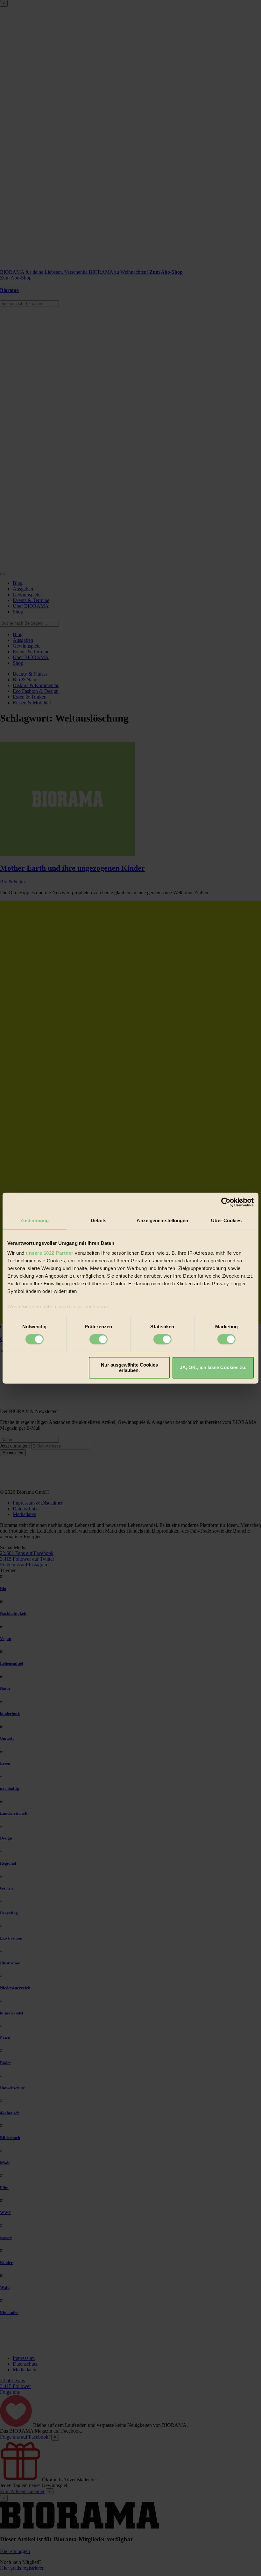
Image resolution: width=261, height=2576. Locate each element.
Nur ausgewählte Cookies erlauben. (129, 1368)
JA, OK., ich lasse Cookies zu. (213, 1368)
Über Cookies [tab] (226, 1220)
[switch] (99, 1339)
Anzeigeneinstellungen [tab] (162, 1220)
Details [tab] (99, 1220)
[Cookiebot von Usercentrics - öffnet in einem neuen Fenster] (226, 1202)
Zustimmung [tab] (35, 1220)
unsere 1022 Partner (50, 1253)
